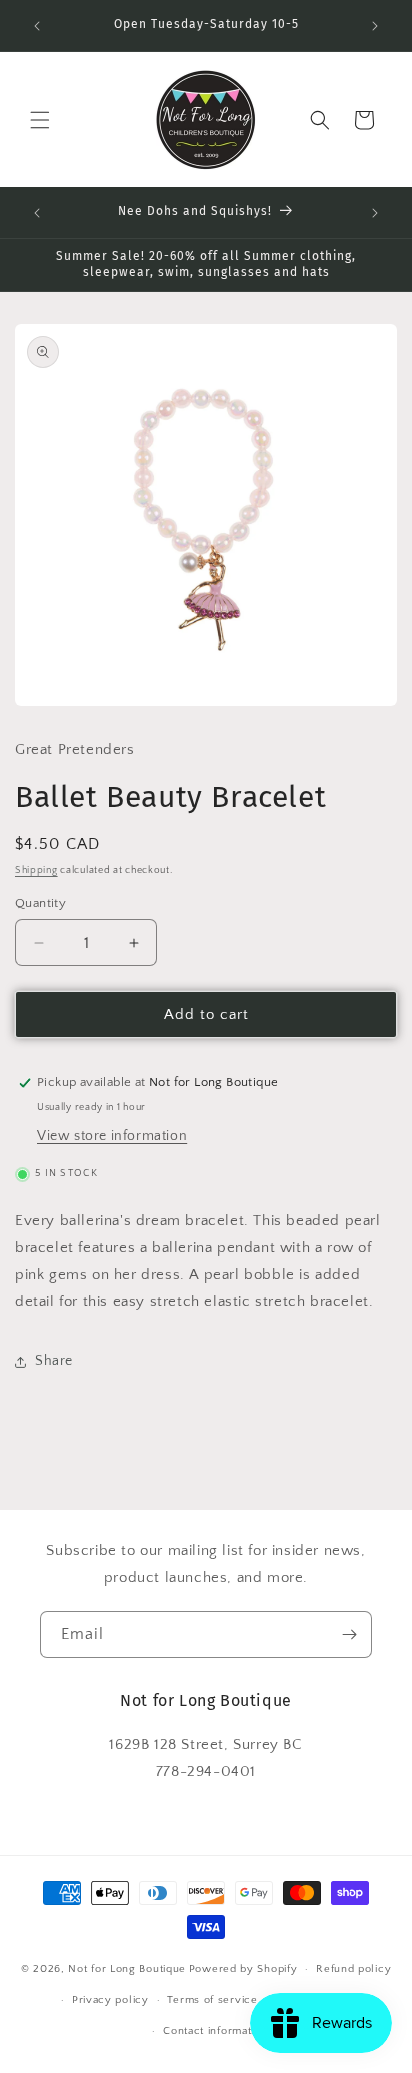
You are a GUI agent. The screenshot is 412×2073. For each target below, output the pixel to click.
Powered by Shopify (243, 1969)
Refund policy (353, 1969)
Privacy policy (110, 2000)
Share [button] (54, 1361)
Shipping (36, 870)
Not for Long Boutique (127, 1969)
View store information (112, 1136)
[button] (40, 120)
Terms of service (212, 2000)
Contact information (215, 2031)
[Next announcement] (375, 26)
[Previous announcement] (37, 26)
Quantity (40, 903)
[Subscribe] (349, 1634)
